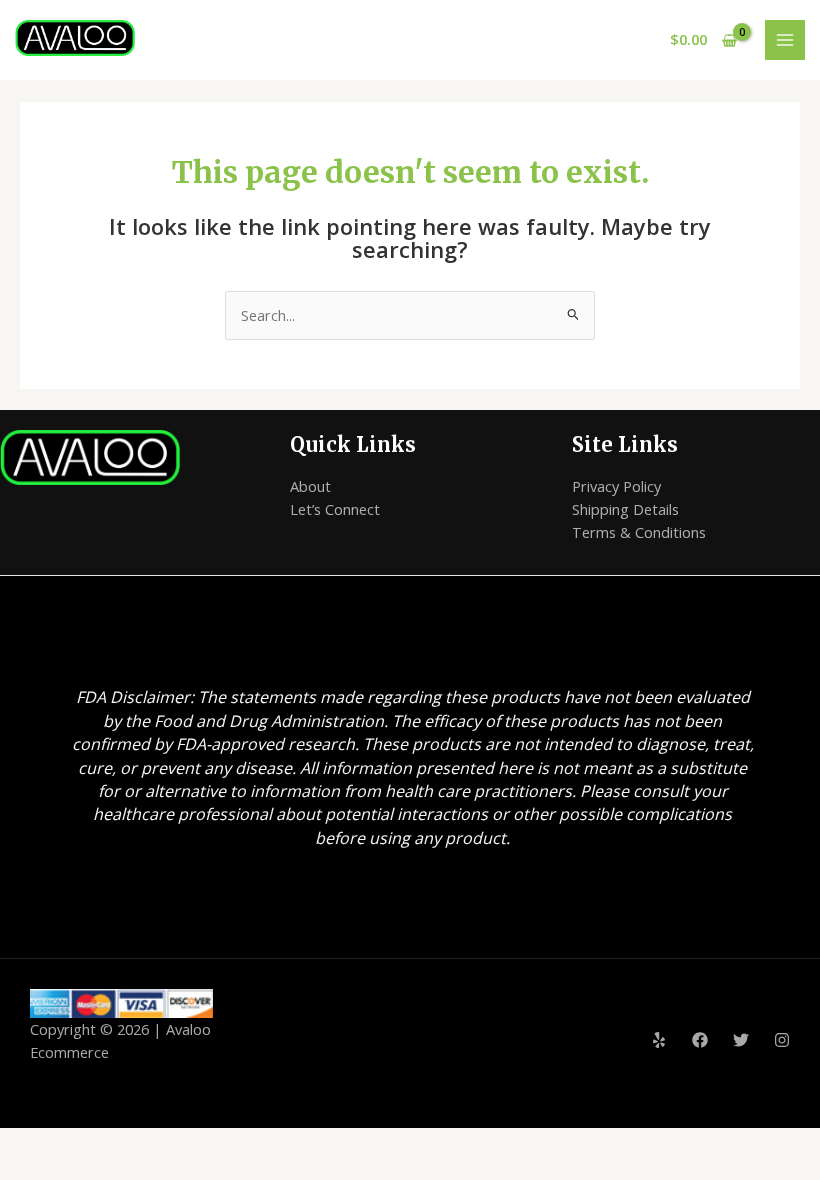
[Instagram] (782, 1040)
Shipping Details (625, 509)
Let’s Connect (335, 509)
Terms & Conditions (639, 532)
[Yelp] (659, 1040)
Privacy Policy (616, 486)
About (310, 486)
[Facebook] (700, 1040)
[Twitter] (741, 1040)
